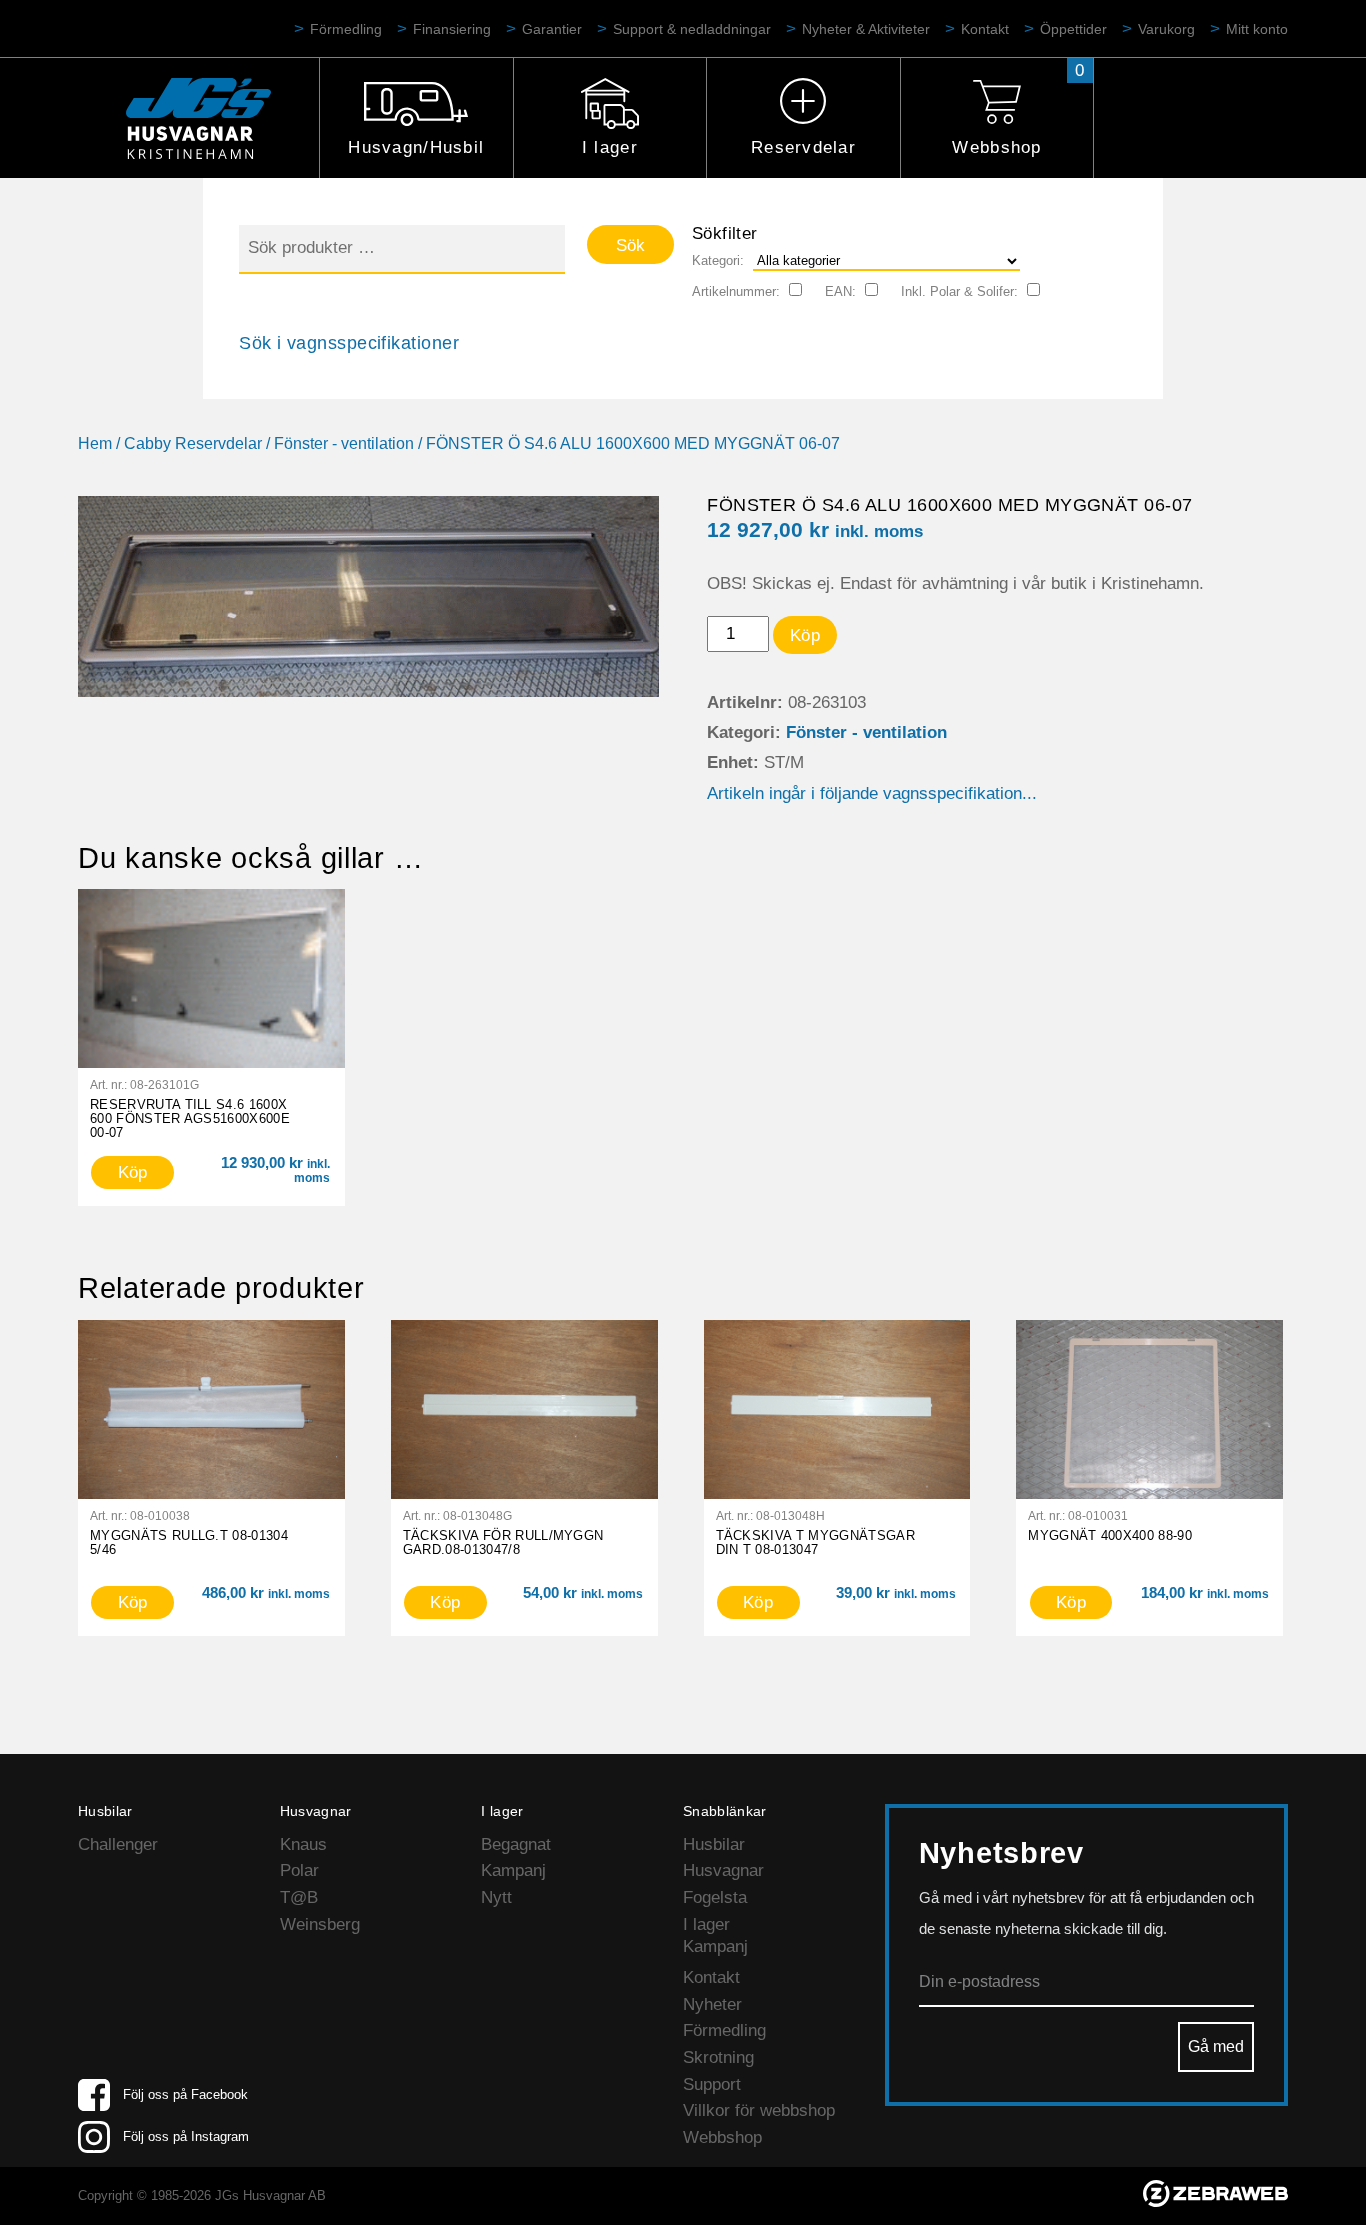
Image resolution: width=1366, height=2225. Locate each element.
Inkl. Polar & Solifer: (959, 291)
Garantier (552, 29)
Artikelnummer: (736, 291)
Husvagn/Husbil (416, 147)
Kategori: (718, 260)
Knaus (303, 1844)
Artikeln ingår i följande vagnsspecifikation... (872, 793)
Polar (299, 1870)
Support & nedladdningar (692, 29)
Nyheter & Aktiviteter (866, 29)
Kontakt (985, 29)
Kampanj (513, 1870)
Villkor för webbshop (759, 2110)
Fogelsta (715, 1897)
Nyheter (712, 2004)
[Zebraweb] (1215, 2201)
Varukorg (1166, 29)
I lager (610, 147)
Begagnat (516, 1844)
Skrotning (718, 2057)
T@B (299, 1897)
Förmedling (346, 29)
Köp (805, 635)
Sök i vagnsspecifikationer (349, 343)
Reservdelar (803, 147)
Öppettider (1073, 29)
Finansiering (452, 29)
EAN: (840, 291)
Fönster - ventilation (344, 443)
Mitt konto (1257, 29)
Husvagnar (723, 1870)
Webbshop (996, 147)
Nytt (496, 1897)
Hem (95, 443)
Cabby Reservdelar (193, 443)
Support (712, 2084)
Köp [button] (133, 1172)
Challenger (118, 1844)
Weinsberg (320, 1924)
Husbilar (714, 1844)
